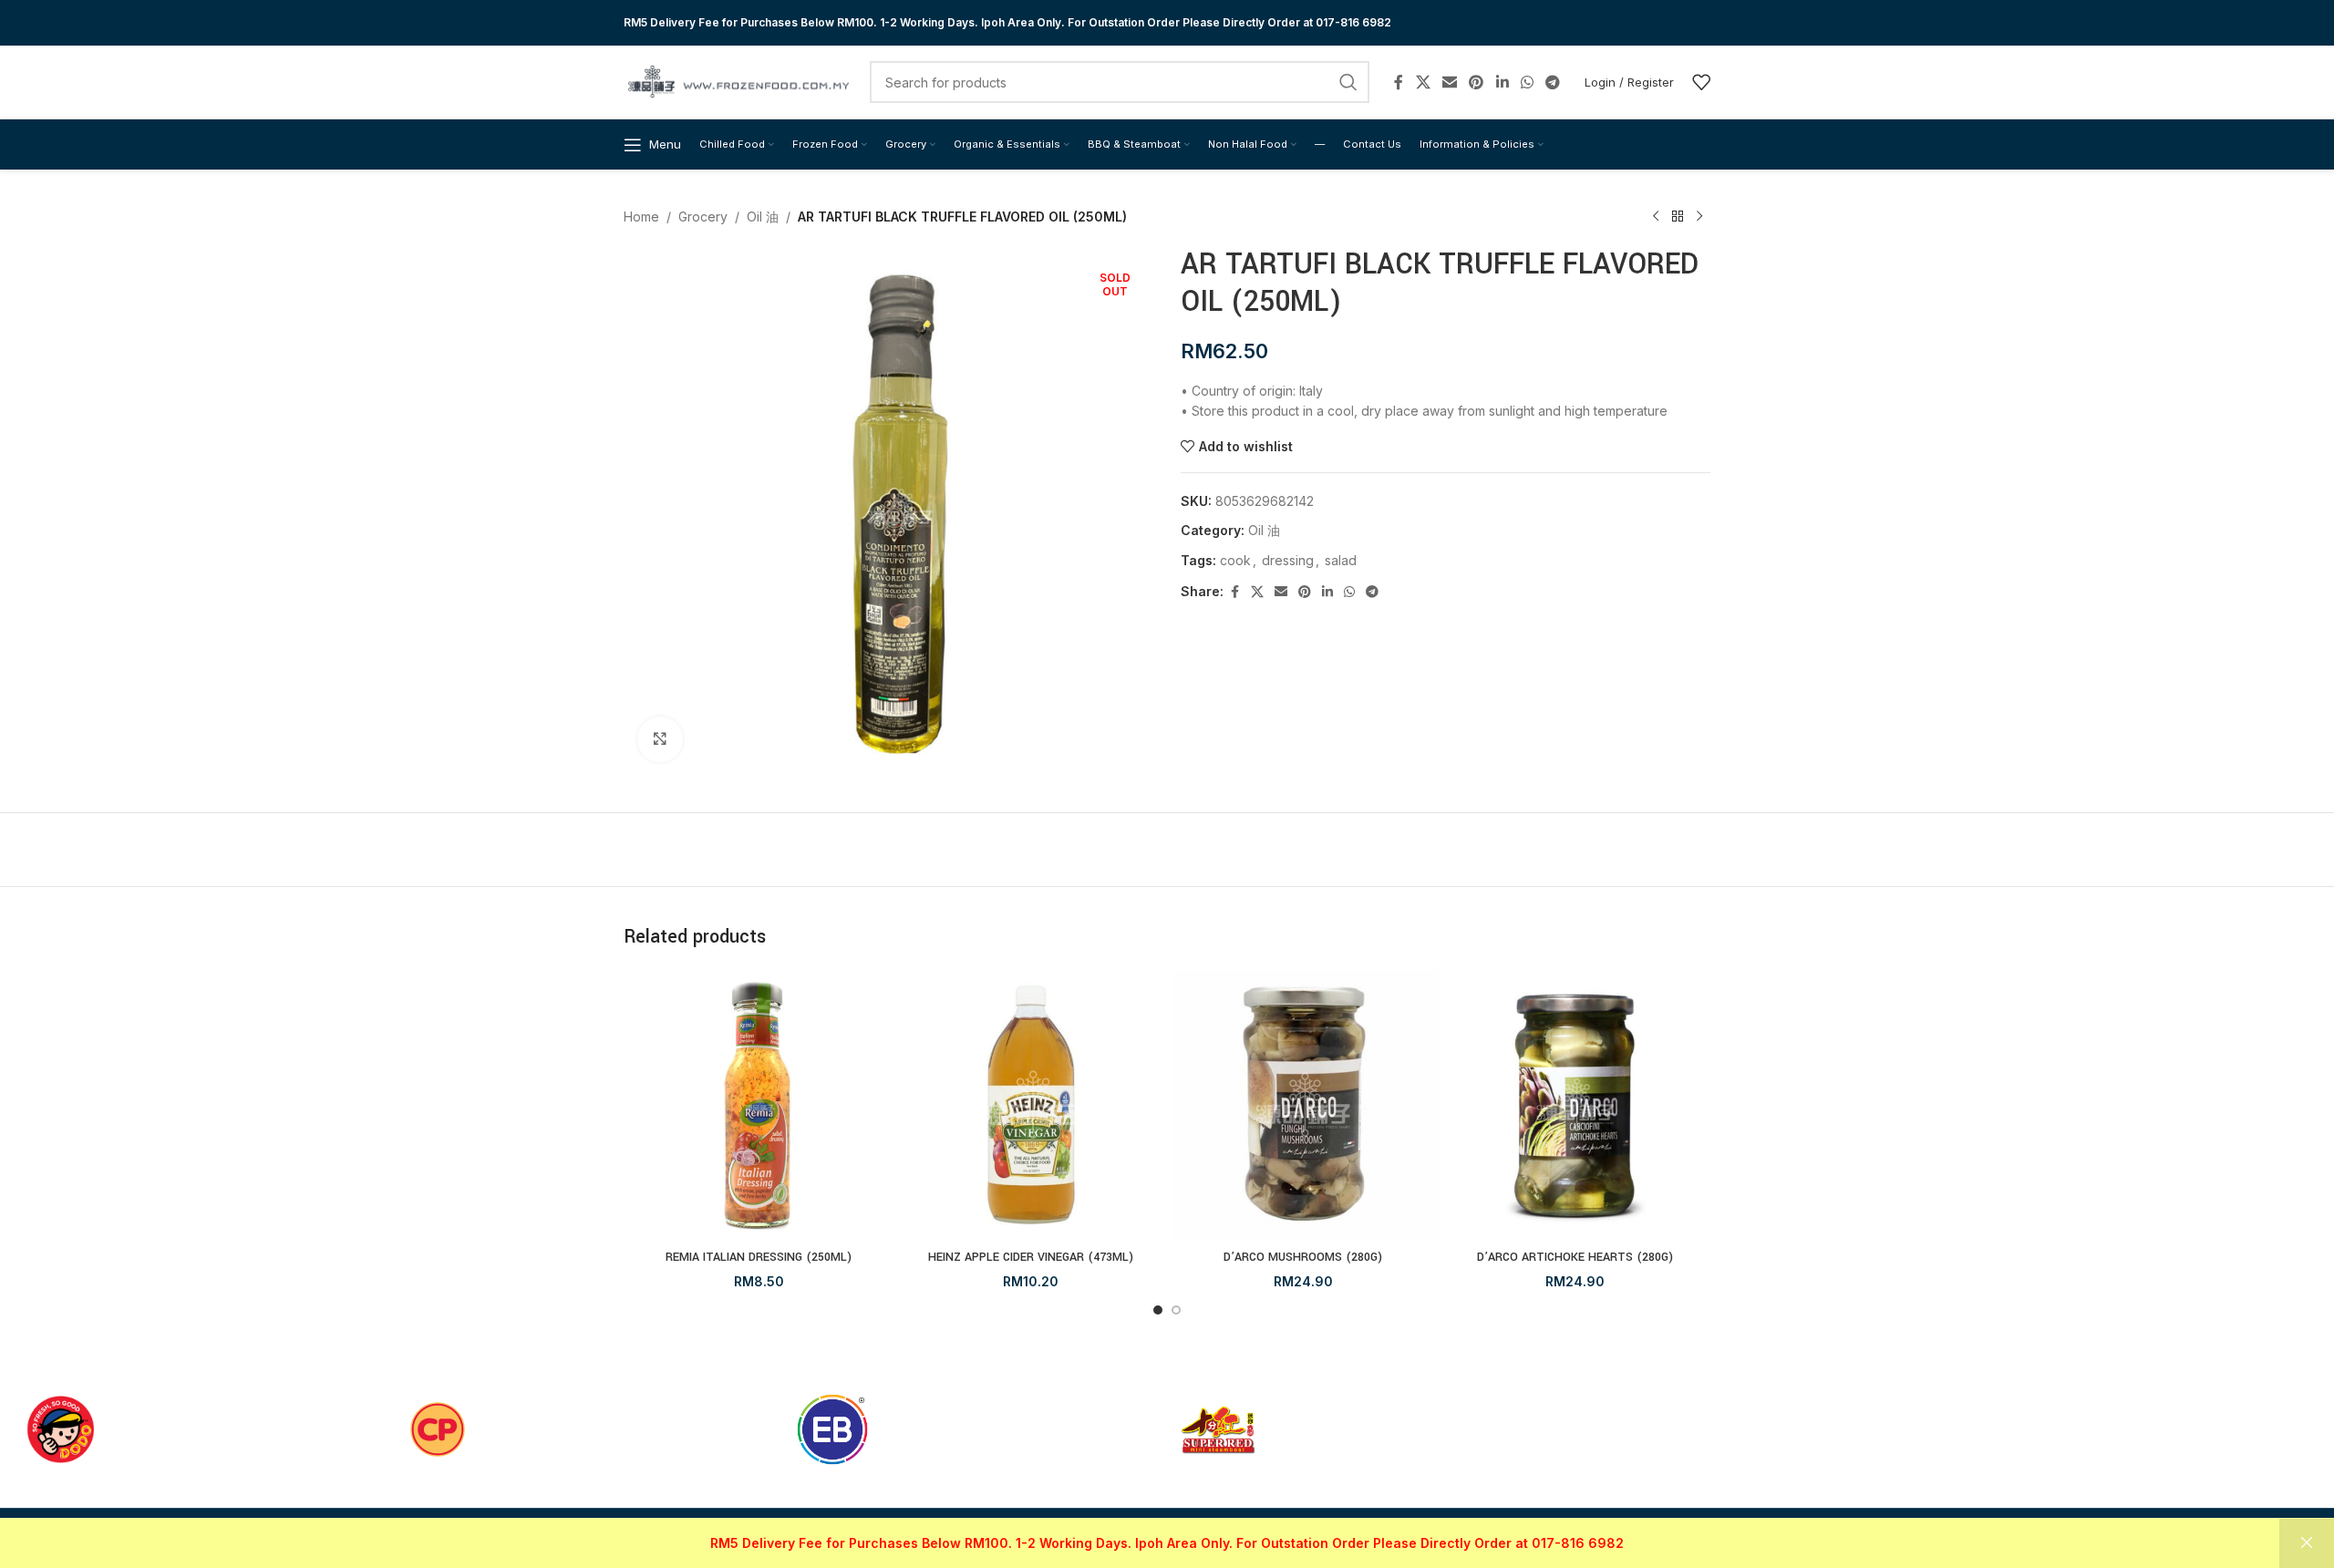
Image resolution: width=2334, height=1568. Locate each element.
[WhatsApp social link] (1527, 82)
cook (1235, 560)
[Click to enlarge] (660, 739)
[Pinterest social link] (1477, 82)
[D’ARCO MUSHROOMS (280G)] (1303, 1105)
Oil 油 (763, 217)
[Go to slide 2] (1176, 1310)
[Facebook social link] (1399, 82)
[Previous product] (1656, 217)
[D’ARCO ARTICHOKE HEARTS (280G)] (1576, 1105)
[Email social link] (1449, 82)
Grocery (703, 217)
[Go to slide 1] (1158, 1310)
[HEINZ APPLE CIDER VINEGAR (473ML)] (1032, 1105)
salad (1341, 560)
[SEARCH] (1348, 82)
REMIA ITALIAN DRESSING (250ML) (759, 1257)
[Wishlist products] (1701, 82)
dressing (1288, 560)
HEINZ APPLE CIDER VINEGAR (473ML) (1031, 1257)
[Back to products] (1678, 217)
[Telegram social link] (1553, 82)
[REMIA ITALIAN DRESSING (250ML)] (759, 1105)
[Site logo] (738, 81)
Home (641, 217)
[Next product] (1699, 217)
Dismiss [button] (2307, 1543)
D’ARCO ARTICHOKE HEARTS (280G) (1575, 1257)
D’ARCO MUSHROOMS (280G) (1303, 1257)
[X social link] (1423, 82)
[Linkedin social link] (1502, 82)
